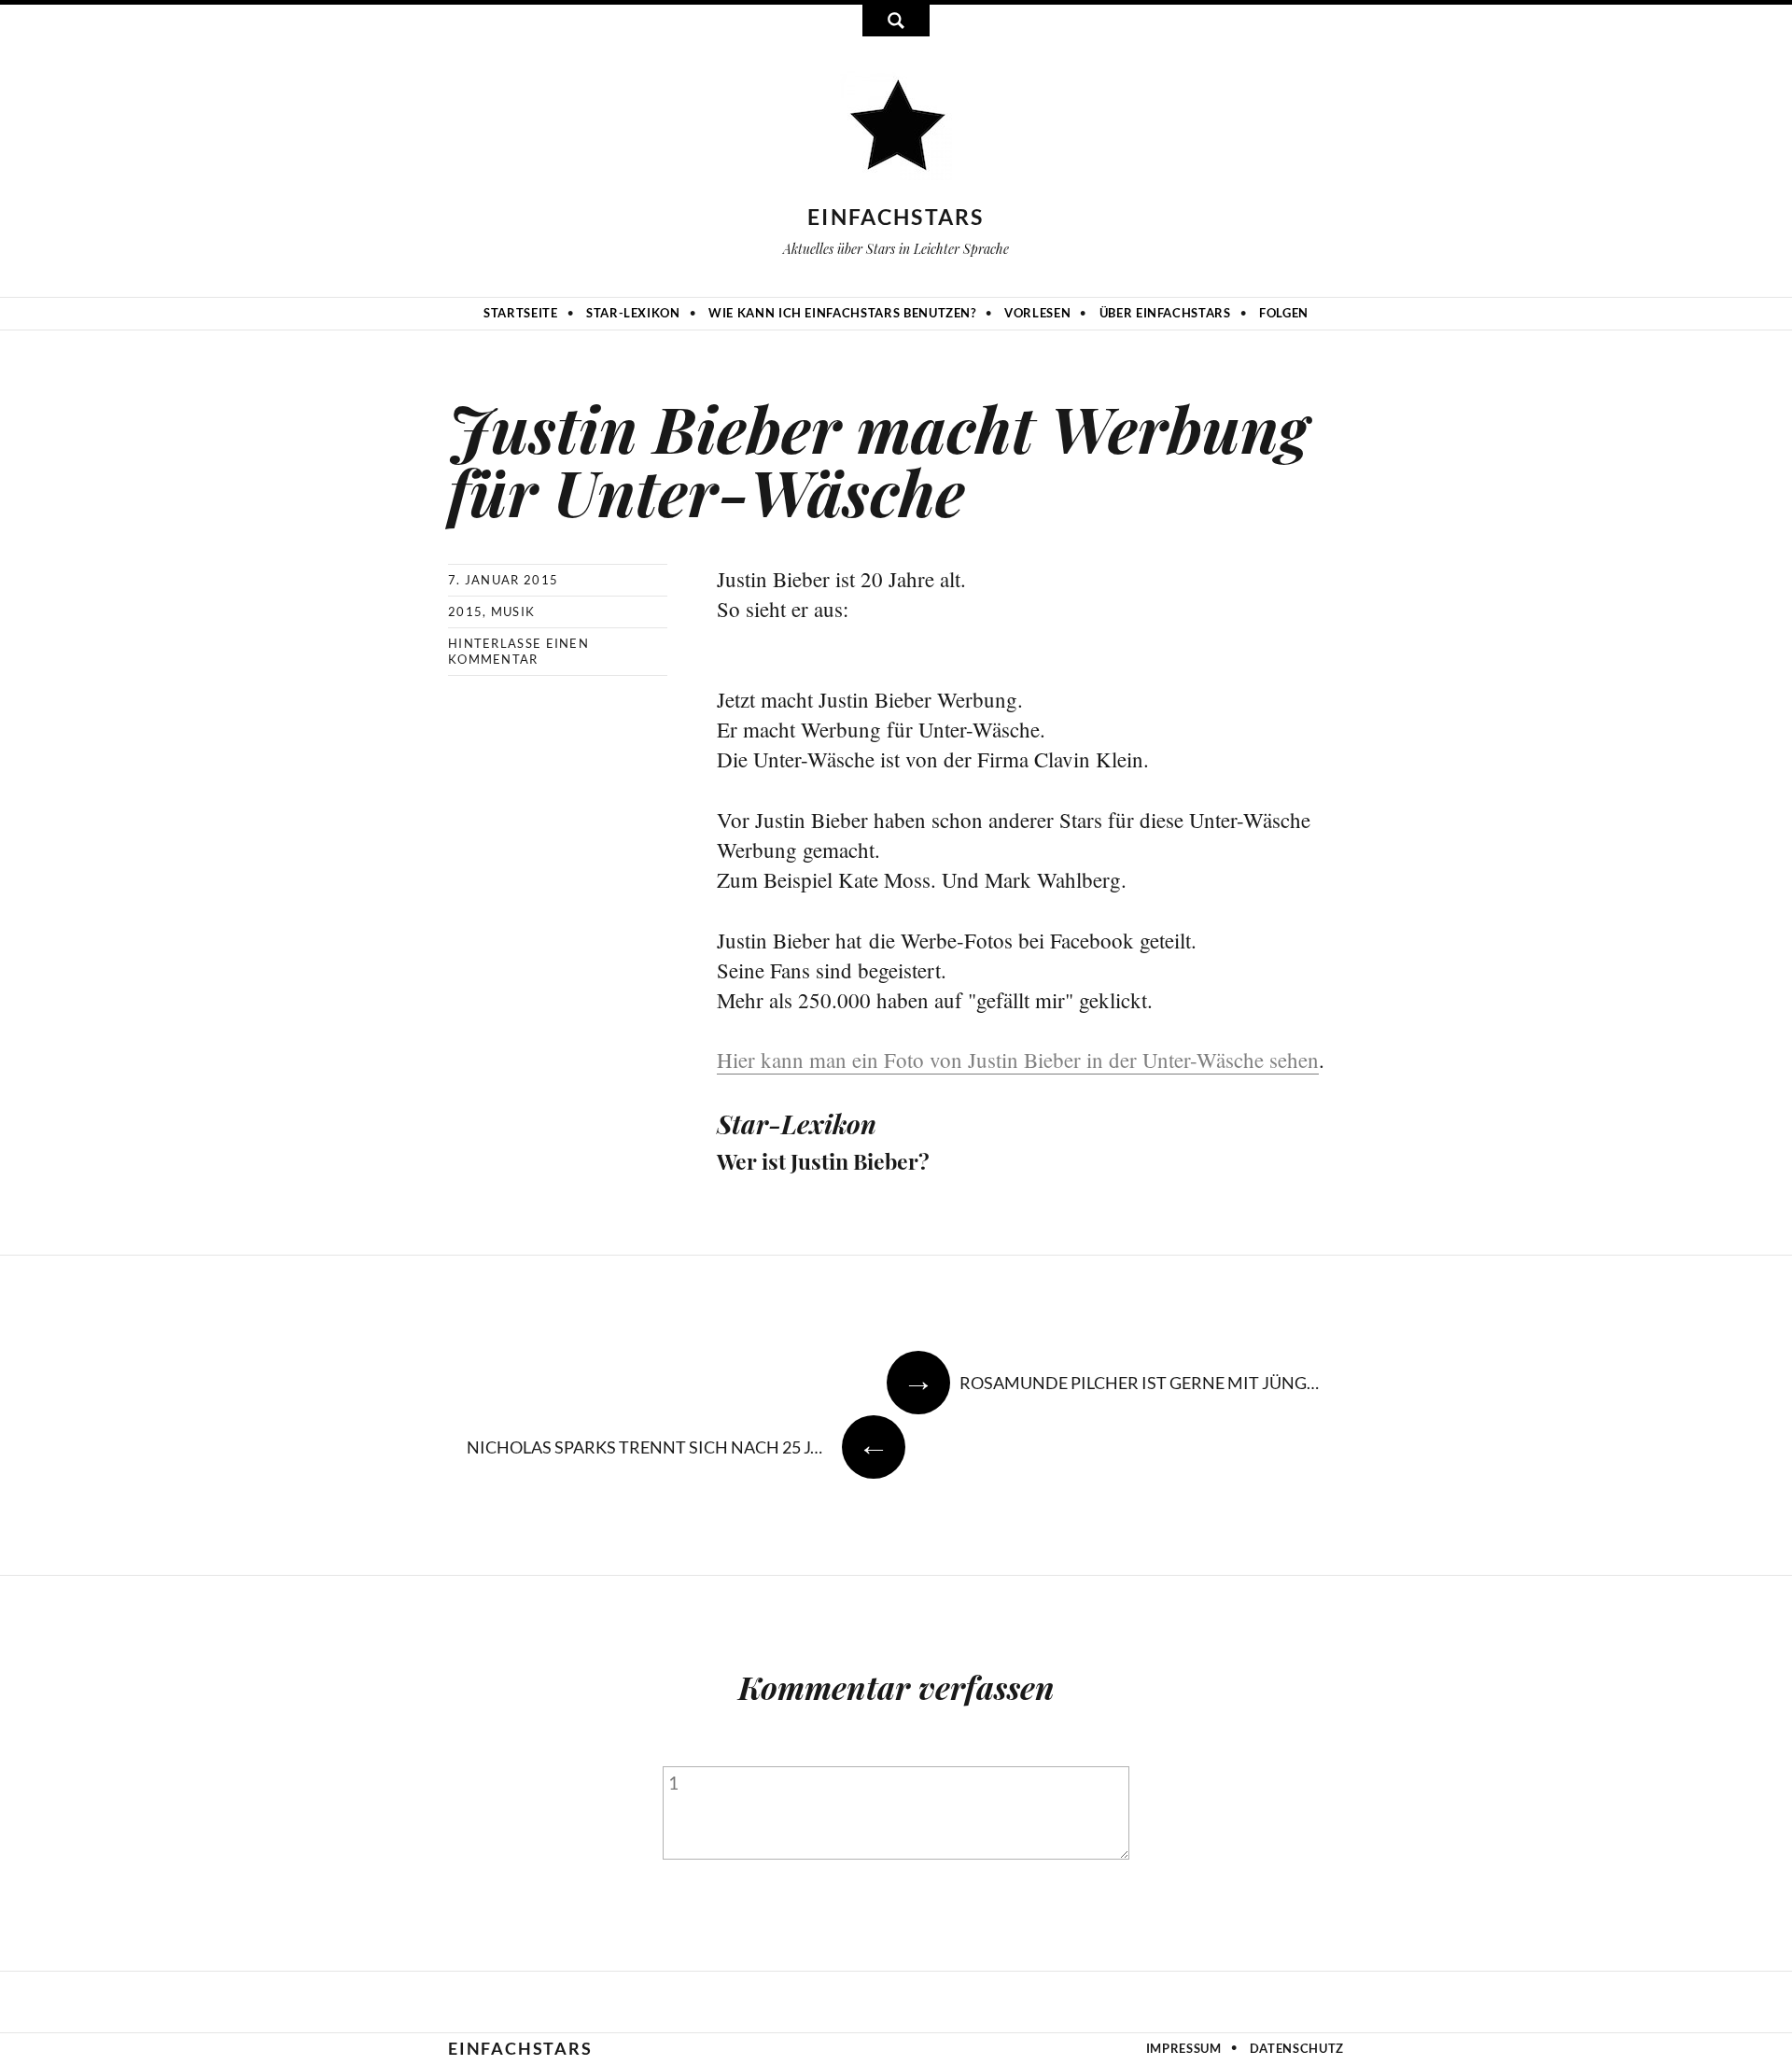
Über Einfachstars (1165, 313)
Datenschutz (1297, 2048)
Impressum (1184, 2048)
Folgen (1284, 313)
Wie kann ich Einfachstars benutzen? (842, 313)
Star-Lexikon (633, 313)
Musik (513, 611)
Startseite (521, 313)
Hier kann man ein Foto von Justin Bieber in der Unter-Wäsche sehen (1018, 1060)
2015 (465, 611)
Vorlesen (1037, 313)
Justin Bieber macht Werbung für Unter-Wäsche (878, 459)
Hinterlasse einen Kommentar (518, 651)
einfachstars (896, 217)
